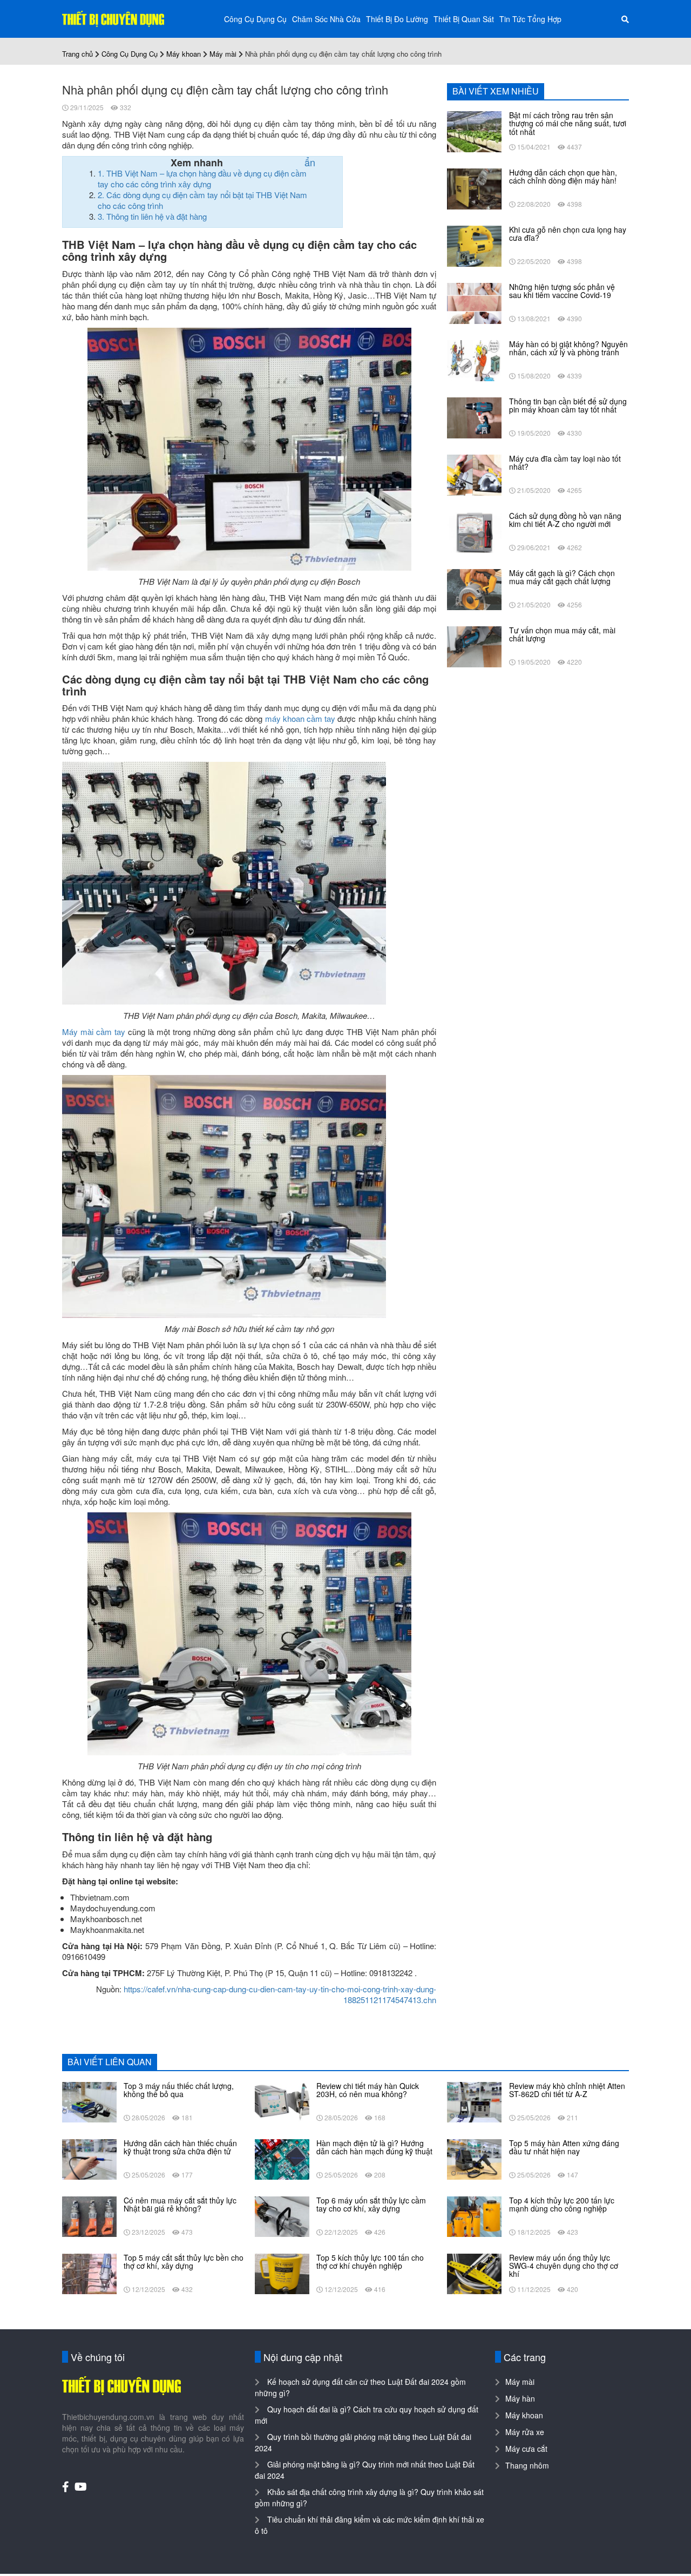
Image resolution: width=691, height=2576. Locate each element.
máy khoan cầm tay (300, 718)
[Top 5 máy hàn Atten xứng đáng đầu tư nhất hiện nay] (474, 2158)
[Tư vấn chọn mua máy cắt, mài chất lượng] (474, 646)
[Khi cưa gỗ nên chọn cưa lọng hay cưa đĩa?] (474, 245)
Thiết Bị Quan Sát (464, 19)
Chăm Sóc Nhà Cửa (326, 19)
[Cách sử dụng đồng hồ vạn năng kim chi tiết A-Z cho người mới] (474, 531)
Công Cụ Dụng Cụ (255, 19)
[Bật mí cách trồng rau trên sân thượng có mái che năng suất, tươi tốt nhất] (474, 131)
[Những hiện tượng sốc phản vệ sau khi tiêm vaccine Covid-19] (474, 302)
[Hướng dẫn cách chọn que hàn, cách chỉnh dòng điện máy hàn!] (474, 188)
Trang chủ (77, 54)
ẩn (310, 162)
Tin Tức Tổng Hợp (530, 19)
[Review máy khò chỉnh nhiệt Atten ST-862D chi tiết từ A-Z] (474, 2101)
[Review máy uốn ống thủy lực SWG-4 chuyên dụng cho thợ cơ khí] (474, 2273)
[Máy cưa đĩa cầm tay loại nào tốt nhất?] (474, 474)
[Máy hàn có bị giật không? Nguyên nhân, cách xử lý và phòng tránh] (474, 360)
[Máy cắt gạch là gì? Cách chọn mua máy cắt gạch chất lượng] (474, 589)
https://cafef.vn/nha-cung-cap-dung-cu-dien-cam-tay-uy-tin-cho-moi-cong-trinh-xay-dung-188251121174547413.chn (280, 1994)
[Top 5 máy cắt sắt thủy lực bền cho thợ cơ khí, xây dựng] (89, 2273)
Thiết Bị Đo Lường (397, 19)
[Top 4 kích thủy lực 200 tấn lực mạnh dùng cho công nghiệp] (474, 2215)
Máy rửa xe (525, 2432)
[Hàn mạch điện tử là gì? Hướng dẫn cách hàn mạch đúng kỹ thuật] (282, 2158)
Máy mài (223, 54)
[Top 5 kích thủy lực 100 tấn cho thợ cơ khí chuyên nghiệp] (282, 2273)
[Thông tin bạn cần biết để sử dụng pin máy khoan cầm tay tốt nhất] (474, 417)
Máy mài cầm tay (94, 1032)
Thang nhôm (527, 2465)
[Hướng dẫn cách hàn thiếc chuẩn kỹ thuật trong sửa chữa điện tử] (89, 2158)
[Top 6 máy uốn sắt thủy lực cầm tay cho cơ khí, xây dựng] (282, 2215)
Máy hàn (520, 2398)
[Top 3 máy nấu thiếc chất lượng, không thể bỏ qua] (89, 2101)
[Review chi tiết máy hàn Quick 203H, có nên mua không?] (282, 2101)
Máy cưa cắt (526, 2449)
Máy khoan (184, 54)
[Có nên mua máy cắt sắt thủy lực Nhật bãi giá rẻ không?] (89, 2215)
